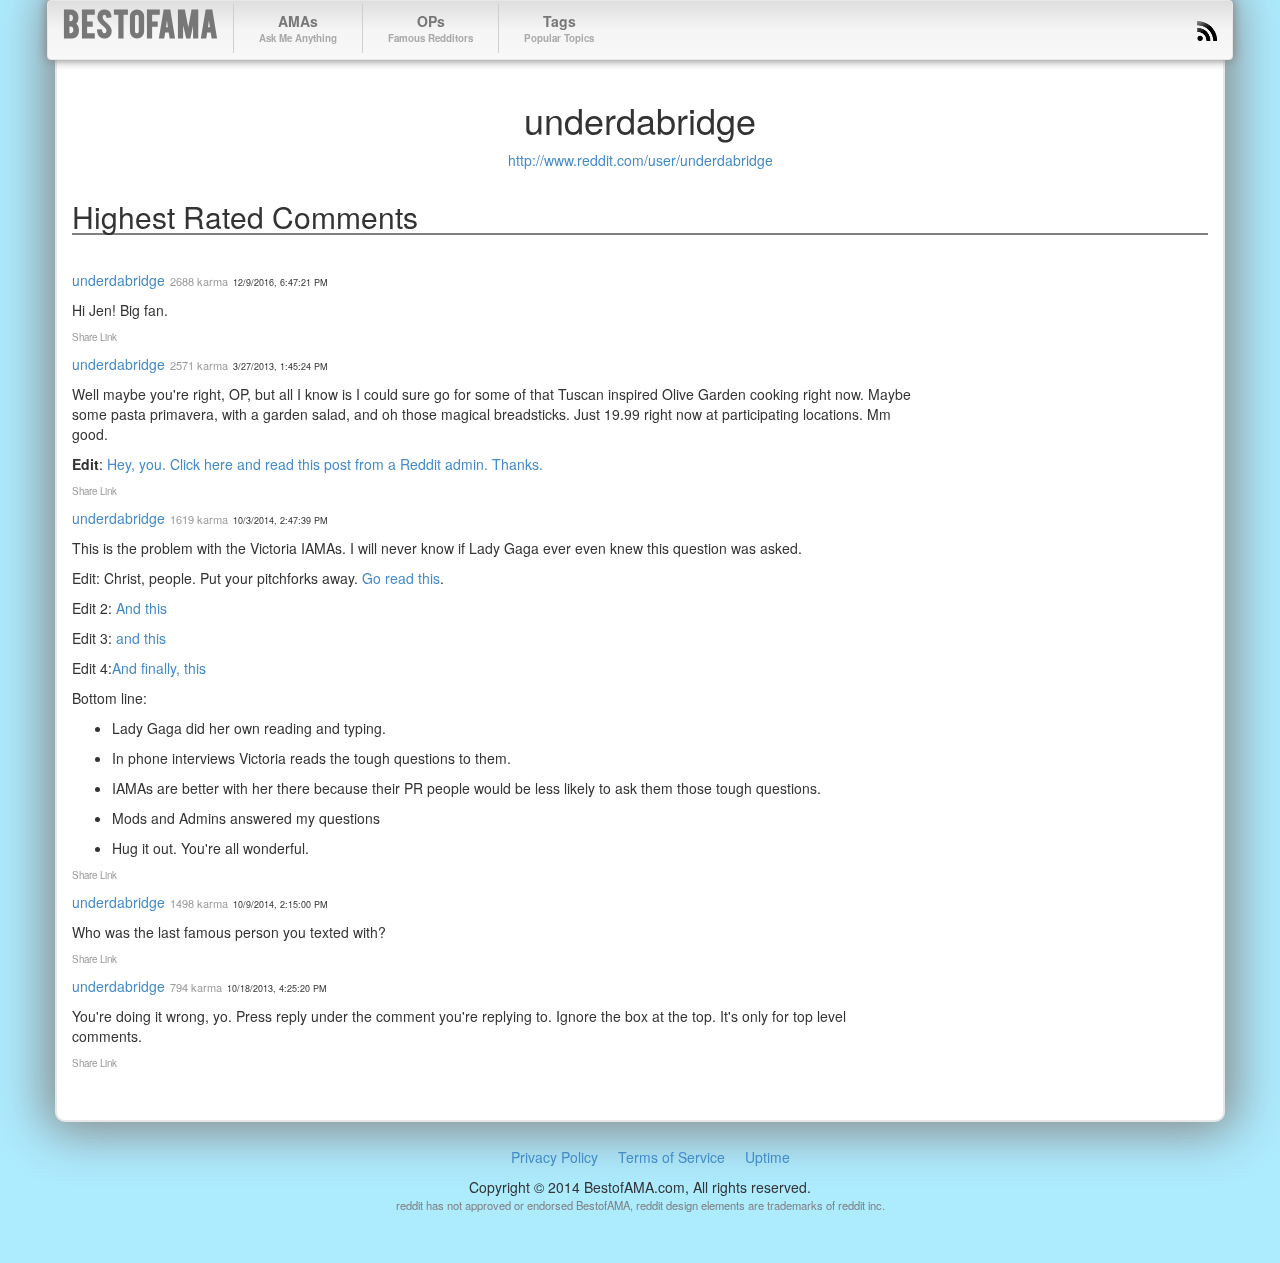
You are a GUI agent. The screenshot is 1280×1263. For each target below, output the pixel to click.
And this (141, 608)
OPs (430, 28)
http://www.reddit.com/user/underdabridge (640, 160)
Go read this (401, 578)
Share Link (94, 337)
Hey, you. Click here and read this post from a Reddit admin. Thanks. (325, 464)
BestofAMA (140, 28)
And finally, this (159, 668)
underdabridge (118, 280)
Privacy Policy (554, 1157)
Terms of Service (671, 1157)
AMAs (298, 28)
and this (141, 638)
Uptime (767, 1157)
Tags (559, 28)
